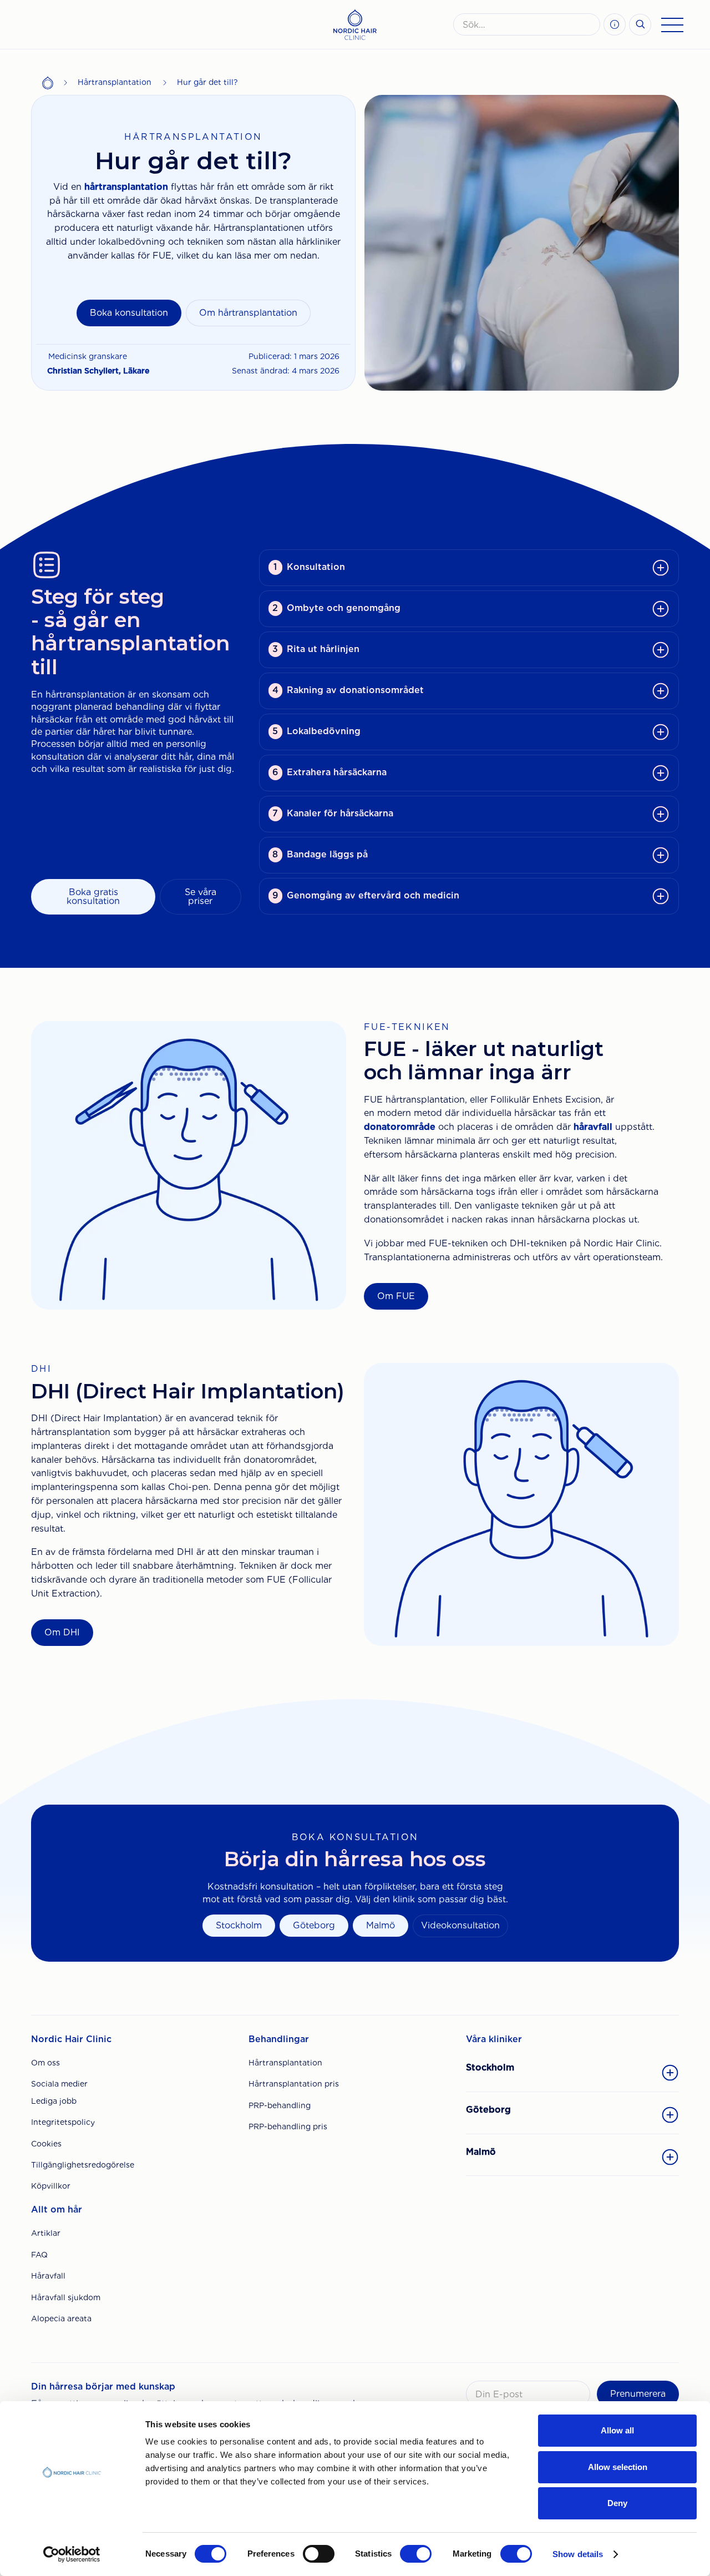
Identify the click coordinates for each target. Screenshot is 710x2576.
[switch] (319, 2554)
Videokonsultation (460, 1925)
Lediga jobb (54, 2101)
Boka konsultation (129, 313)
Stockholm (239, 1925)
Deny (617, 2503)
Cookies (46, 2144)
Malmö (381, 1925)
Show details (578, 2554)
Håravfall (48, 2276)
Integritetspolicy (63, 2122)
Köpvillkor (51, 2186)
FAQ (39, 2255)
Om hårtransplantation (248, 313)
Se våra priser (201, 896)
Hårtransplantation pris (294, 2084)
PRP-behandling (280, 2105)
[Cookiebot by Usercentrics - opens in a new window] (72, 2554)
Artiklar (46, 2233)
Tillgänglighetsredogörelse (83, 2165)
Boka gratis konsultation (93, 896)
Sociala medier (59, 2084)
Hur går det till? (207, 82)
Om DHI (62, 1632)
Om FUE (396, 1296)
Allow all (617, 2430)
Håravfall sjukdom (66, 2297)
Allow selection (618, 2467)
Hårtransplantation (115, 82)
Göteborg (314, 1925)
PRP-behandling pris (288, 2127)
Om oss (45, 2063)
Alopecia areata (61, 2319)
